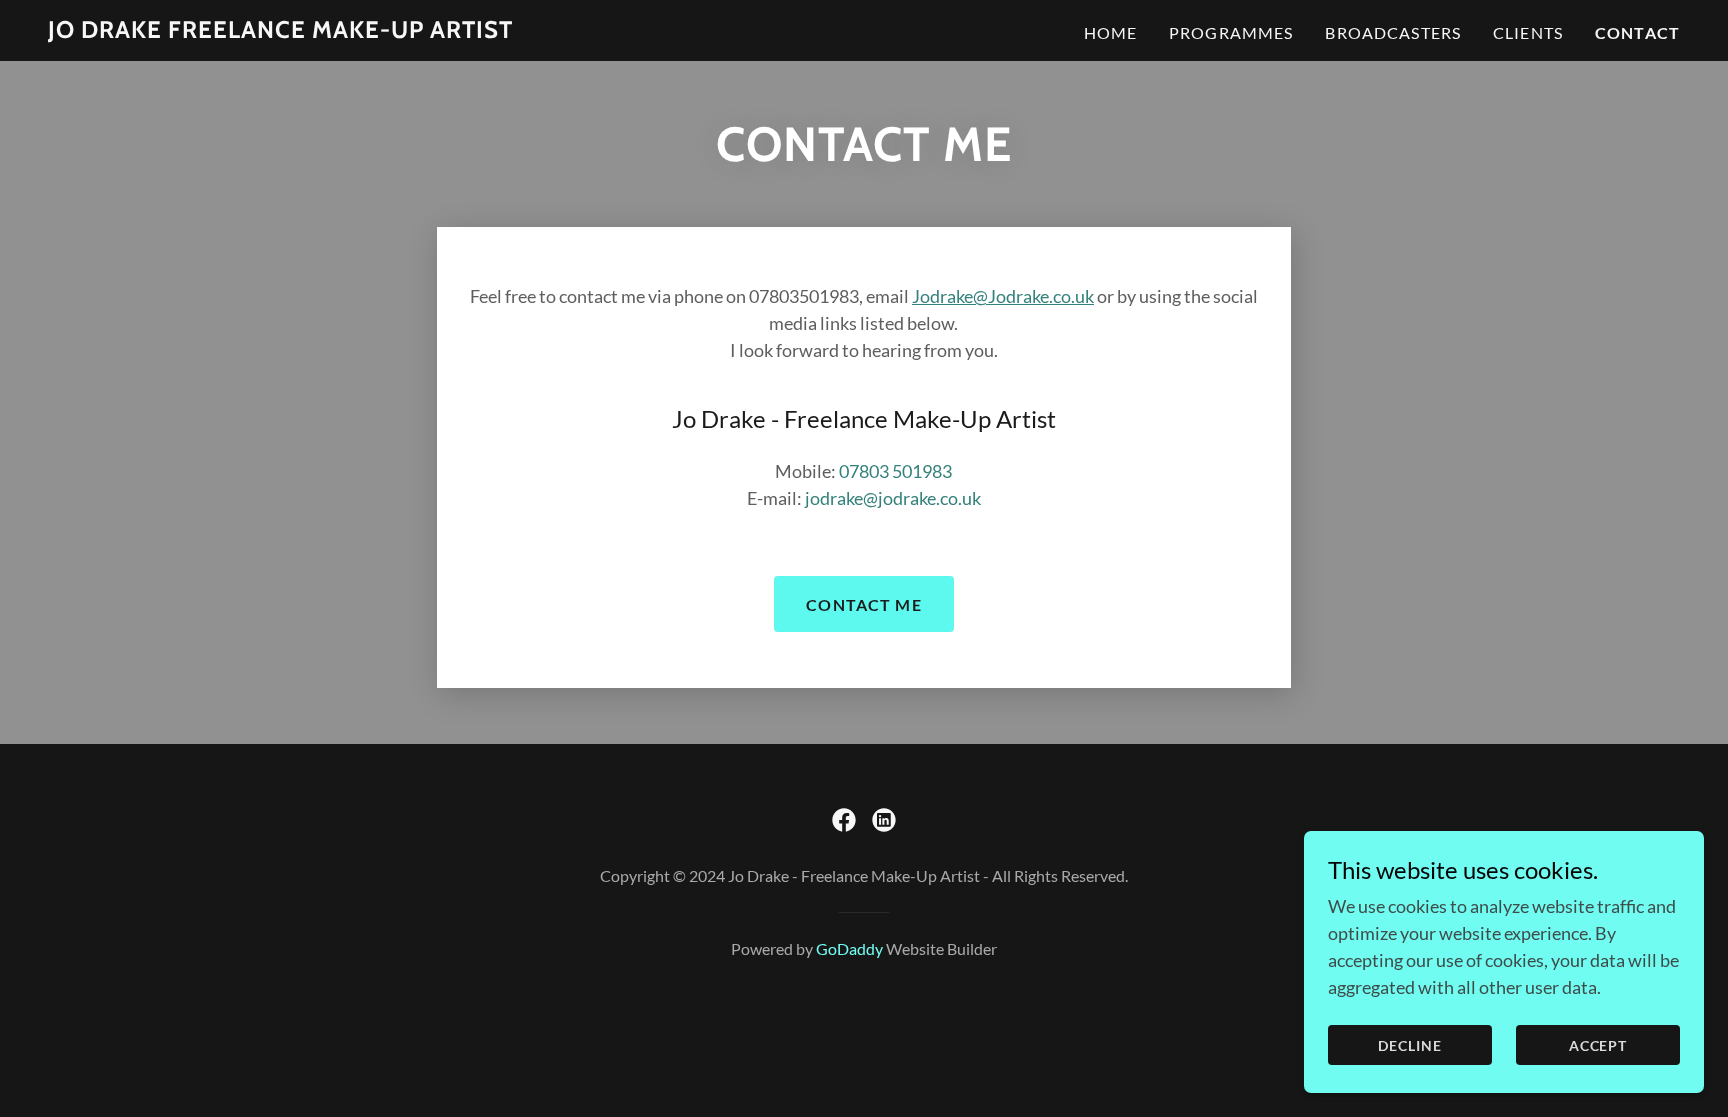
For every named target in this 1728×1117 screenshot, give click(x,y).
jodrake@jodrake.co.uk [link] (893, 498)
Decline (1410, 1045)
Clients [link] (1528, 32)
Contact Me (863, 604)
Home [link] (1111, 32)
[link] (280, 31)
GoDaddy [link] (849, 948)
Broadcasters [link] (1393, 32)
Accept (1598, 1045)
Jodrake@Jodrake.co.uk (1003, 296)
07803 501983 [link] (895, 471)
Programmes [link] (1231, 32)
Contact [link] (1637, 32)
